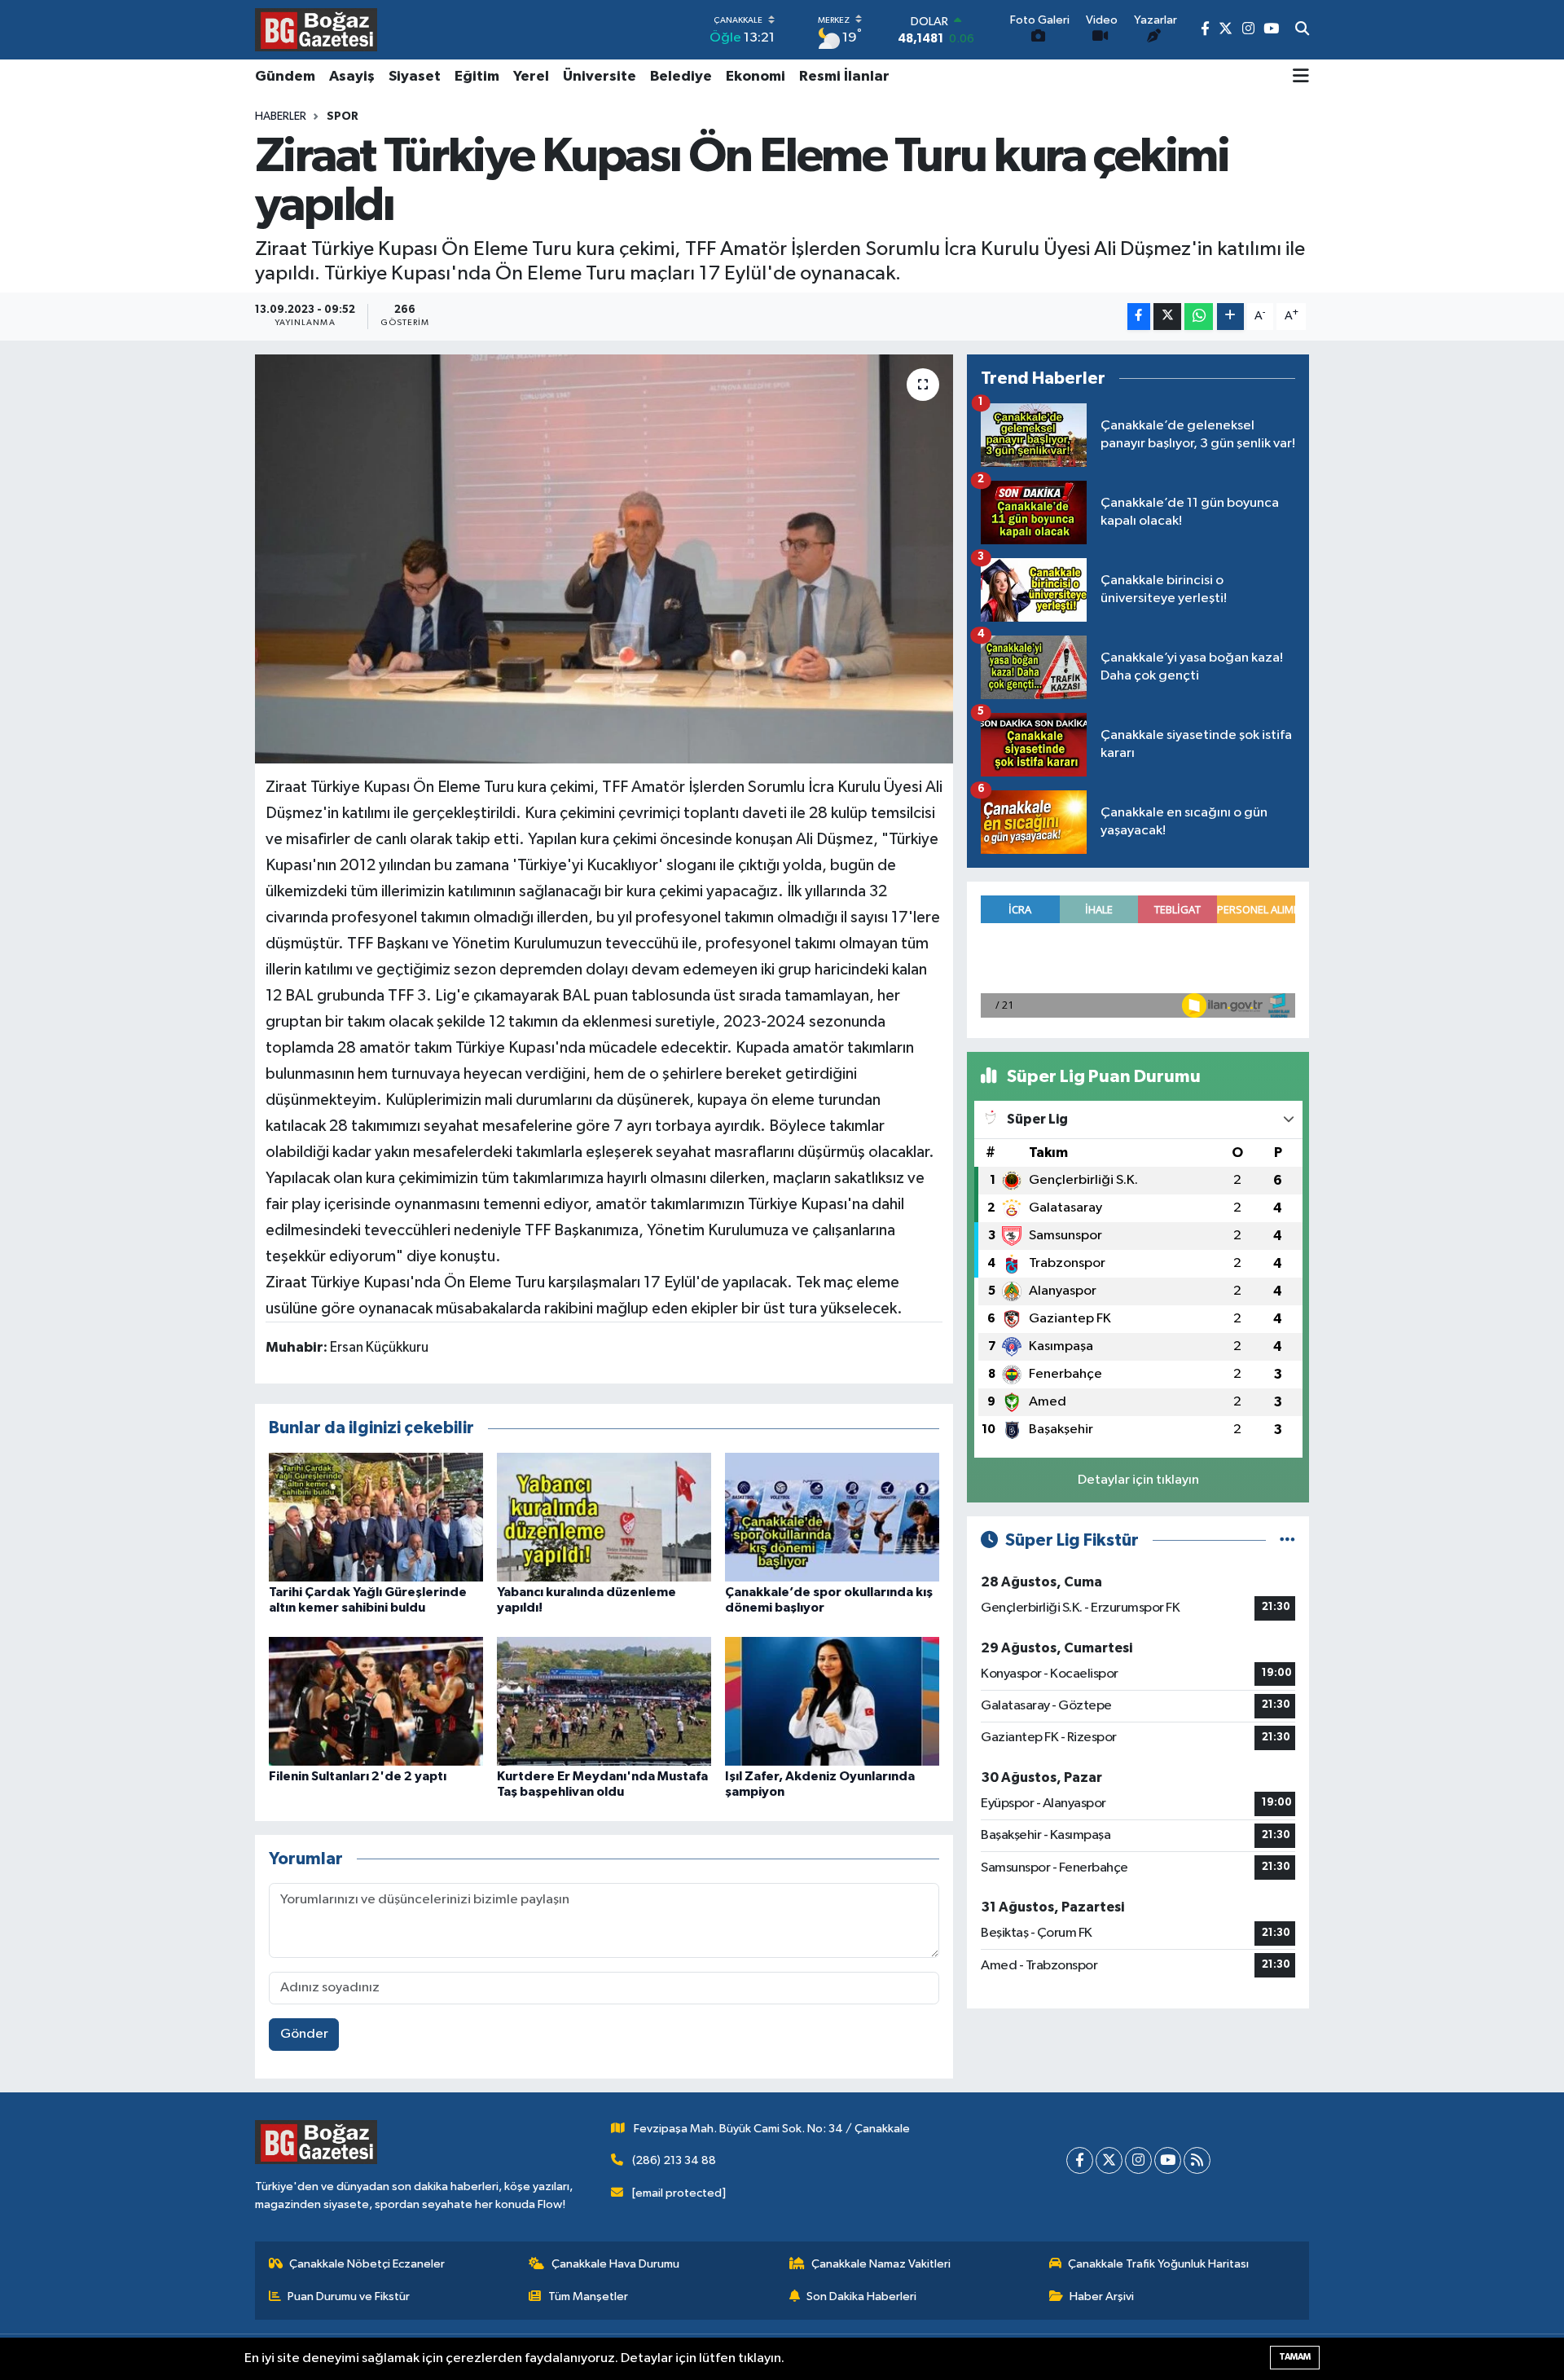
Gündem (285, 77)
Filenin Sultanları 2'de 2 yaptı (358, 1776)
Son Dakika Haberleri (861, 2296)
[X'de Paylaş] (1167, 317)
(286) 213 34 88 (674, 2160)
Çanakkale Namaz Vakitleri (881, 2264)
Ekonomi (756, 77)
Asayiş (352, 77)
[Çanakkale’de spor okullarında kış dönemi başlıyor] (832, 1517)
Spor (343, 117)
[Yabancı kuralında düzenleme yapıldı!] (604, 1517)
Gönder (304, 2034)
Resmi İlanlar (844, 77)
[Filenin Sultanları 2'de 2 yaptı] (376, 1701)
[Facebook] (1080, 2160)
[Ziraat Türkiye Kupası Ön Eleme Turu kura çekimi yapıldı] (604, 559)
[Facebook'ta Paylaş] (1139, 317)
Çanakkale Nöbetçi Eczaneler (367, 2264)
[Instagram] (1138, 2160)
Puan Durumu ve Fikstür (349, 2296)
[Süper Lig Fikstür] (1287, 1540)
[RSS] (1197, 2160)
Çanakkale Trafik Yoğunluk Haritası (1158, 2264)
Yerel (531, 77)
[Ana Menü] (1301, 77)
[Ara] (1302, 30)
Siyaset (415, 77)
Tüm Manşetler (588, 2296)
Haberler (281, 117)
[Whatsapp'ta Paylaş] (1199, 317)
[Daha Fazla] (1230, 317)
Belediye (681, 77)
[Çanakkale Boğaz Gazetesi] (316, 29)
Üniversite (600, 77)
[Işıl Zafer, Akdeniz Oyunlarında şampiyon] (832, 1701)
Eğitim (477, 77)
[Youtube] (1168, 2160)
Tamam (1295, 2357)
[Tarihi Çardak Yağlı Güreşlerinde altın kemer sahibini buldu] (376, 1517)
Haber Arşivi (1102, 2296)
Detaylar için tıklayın (1138, 1480)
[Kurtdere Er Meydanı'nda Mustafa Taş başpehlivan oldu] (604, 1701)
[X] (1109, 2160)
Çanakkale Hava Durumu (615, 2264)
